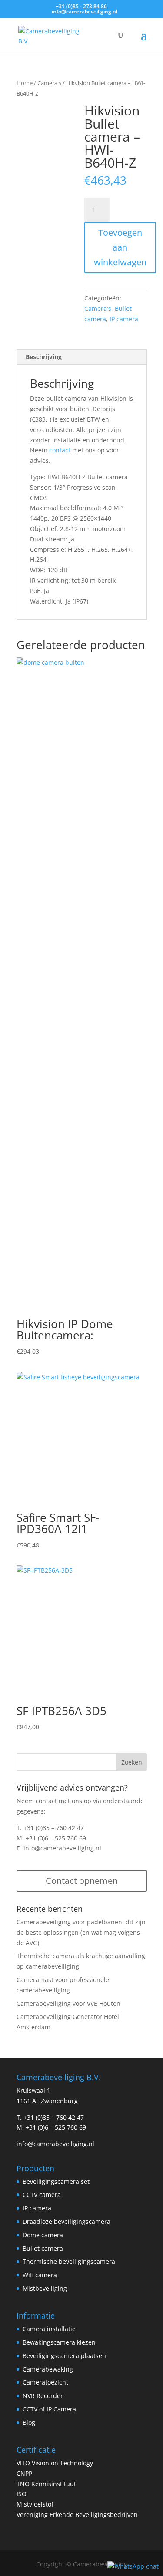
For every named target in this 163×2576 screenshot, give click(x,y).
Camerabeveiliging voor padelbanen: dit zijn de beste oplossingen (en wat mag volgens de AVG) (81, 1932)
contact (60, 450)
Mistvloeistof (35, 2504)
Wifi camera (40, 2275)
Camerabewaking (48, 2369)
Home (25, 83)
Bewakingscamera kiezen (59, 2342)
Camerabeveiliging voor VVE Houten (68, 2004)
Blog (29, 2423)
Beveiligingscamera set (56, 2182)
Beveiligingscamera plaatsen (64, 2356)
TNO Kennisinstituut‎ (46, 2484)
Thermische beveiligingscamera (69, 2261)
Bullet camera (43, 2248)
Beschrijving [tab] (44, 357)
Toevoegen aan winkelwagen (120, 247)
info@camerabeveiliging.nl (62, 1848)
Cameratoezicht (45, 2382)
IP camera (124, 319)
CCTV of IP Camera (49, 2409)
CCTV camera (42, 2195)
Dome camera (43, 2235)
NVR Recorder (43, 2396)
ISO (22, 2494)
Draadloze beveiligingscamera (67, 2221)
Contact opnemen (82, 1881)
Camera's (49, 83)
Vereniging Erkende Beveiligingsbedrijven (77, 2515)
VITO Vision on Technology (55, 2463)
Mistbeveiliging (45, 2288)
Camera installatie (49, 2329)
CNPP (24, 2473)
